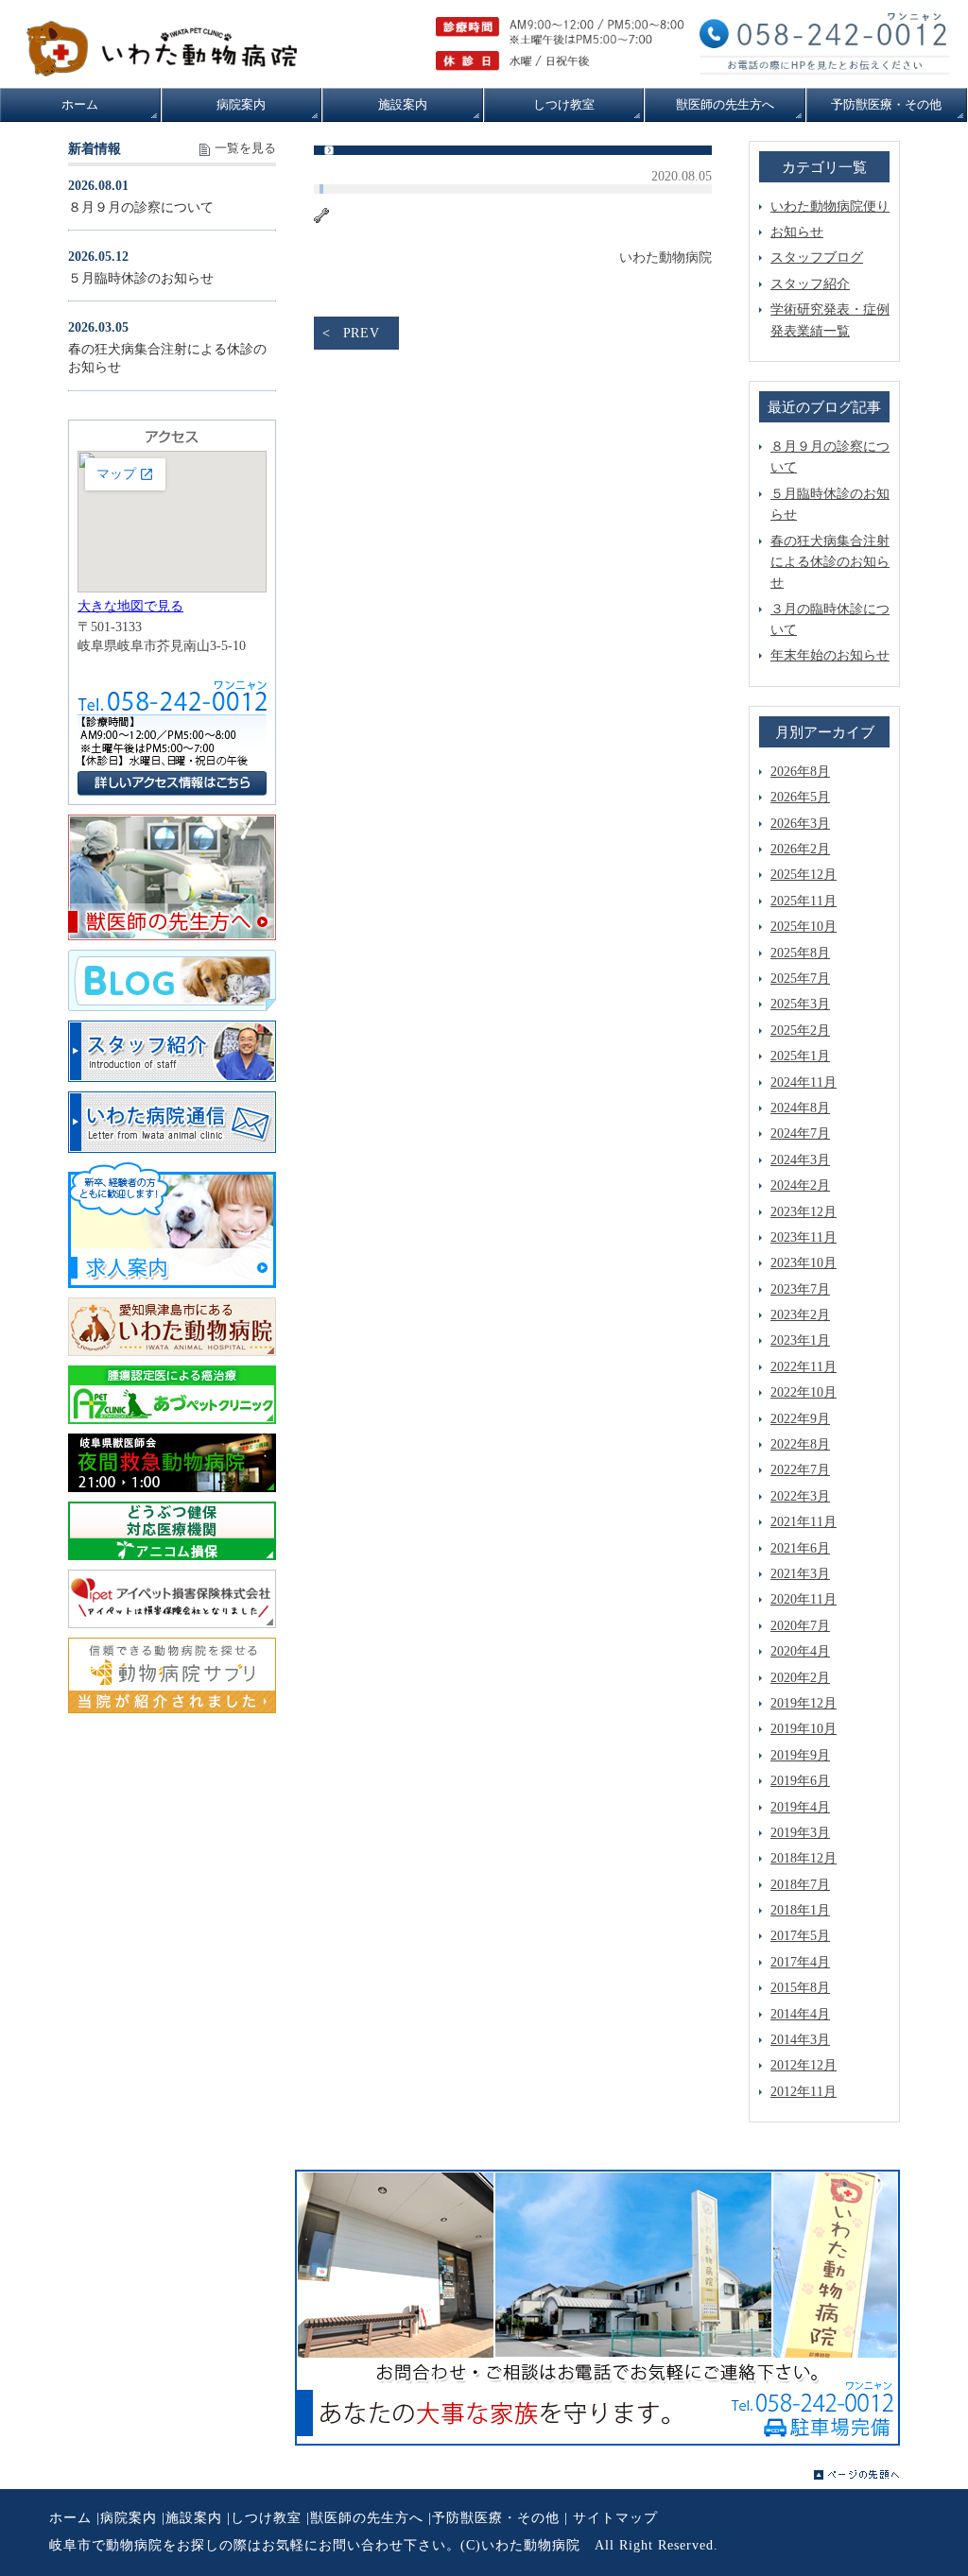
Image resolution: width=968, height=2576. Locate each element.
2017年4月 (800, 1962)
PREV (362, 333)
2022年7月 (800, 1470)
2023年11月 (804, 1237)
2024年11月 (804, 1082)
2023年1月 (800, 1340)
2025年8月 (800, 953)
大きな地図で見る (130, 606)
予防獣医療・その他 (496, 2518)
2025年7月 (800, 979)
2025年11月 (804, 901)
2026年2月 (800, 849)
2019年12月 (804, 1703)
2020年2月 (800, 1678)
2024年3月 (800, 1160)
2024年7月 (800, 1133)
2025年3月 (800, 1004)
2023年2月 (800, 1315)
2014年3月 (800, 2040)
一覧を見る (245, 148)
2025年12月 (804, 875)
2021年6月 (800, 1548)
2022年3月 (800, 1496)
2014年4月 (800, 2014)
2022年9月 (800, 1419)
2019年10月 (804, 1729)
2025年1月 (800, 1056)
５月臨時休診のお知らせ (141, 278)
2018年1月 (800, 1910)
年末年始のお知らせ (830, 655)
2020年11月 (804, 1599)
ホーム (70, 2518)
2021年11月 (804, 1522)
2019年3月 (800, 1833)
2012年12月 (804, 2065)
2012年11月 (804, 2092)
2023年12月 (804, 1212)
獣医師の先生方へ (367, 2518)
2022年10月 (804, 1392)
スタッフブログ (817, 258)
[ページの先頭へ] (857, 2475)
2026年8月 (800, 772)
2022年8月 (800, 1444)
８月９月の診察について (141, 207)
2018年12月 (804, 1858)
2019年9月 (800, 1755)
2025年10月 (804, 927)
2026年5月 (800, 797)
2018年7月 (800, 1885)
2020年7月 (800, 1626)
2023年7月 (800, 1289)
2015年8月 (800, 1988)
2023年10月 (804, 1263)
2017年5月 (800, 1936)
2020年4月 (800, 1651)
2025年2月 (800, 1030)
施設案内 (194, 2518)
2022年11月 (804, 1367)
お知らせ (797, 232)
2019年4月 (800, 1807)
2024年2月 (800, 1185)
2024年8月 (800, 1108)
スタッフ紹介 (810, 284)
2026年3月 (800, 824)
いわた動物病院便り (830, 206)
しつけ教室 (266, 2518)
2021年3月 (800, 1574)
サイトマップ (615, 2518)
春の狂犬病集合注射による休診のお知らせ (830, 562)
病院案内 (129, 2518)
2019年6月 (800, 1781)
